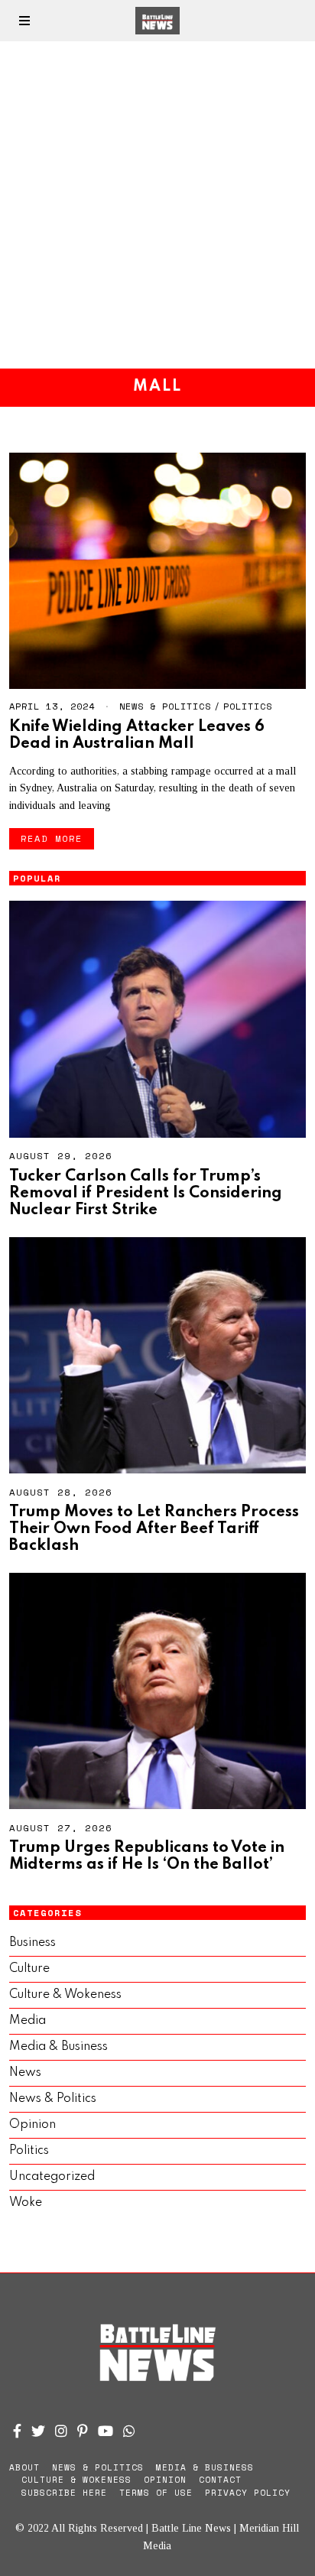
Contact (220, 2480)
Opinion (32, 2125)
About (24, 2467)
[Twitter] (38, 2431)
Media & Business (58, 2047)
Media (28, 2021)
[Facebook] (17, 2431)
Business (32, 1943)
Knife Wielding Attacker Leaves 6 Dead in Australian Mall (137, 735)
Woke (26, 2203)
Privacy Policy (248, 2493)
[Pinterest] (83, 2431)
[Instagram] (61, 2431)
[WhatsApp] (129, 2431)
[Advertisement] (157, 205)
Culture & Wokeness (65, 1995)
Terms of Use (156, 2493)
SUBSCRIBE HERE (64, 2493)
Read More (52, 838)
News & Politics (165, 706)
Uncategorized (52, 2177)
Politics (248, 706)
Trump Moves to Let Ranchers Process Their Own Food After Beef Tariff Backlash (154, 1529)
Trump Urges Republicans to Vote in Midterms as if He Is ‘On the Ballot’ (147, 1856)
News (25, 2073)
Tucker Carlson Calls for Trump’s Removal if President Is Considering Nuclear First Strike (146, 1193)
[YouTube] (106, 2431)
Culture (29, 1969)
